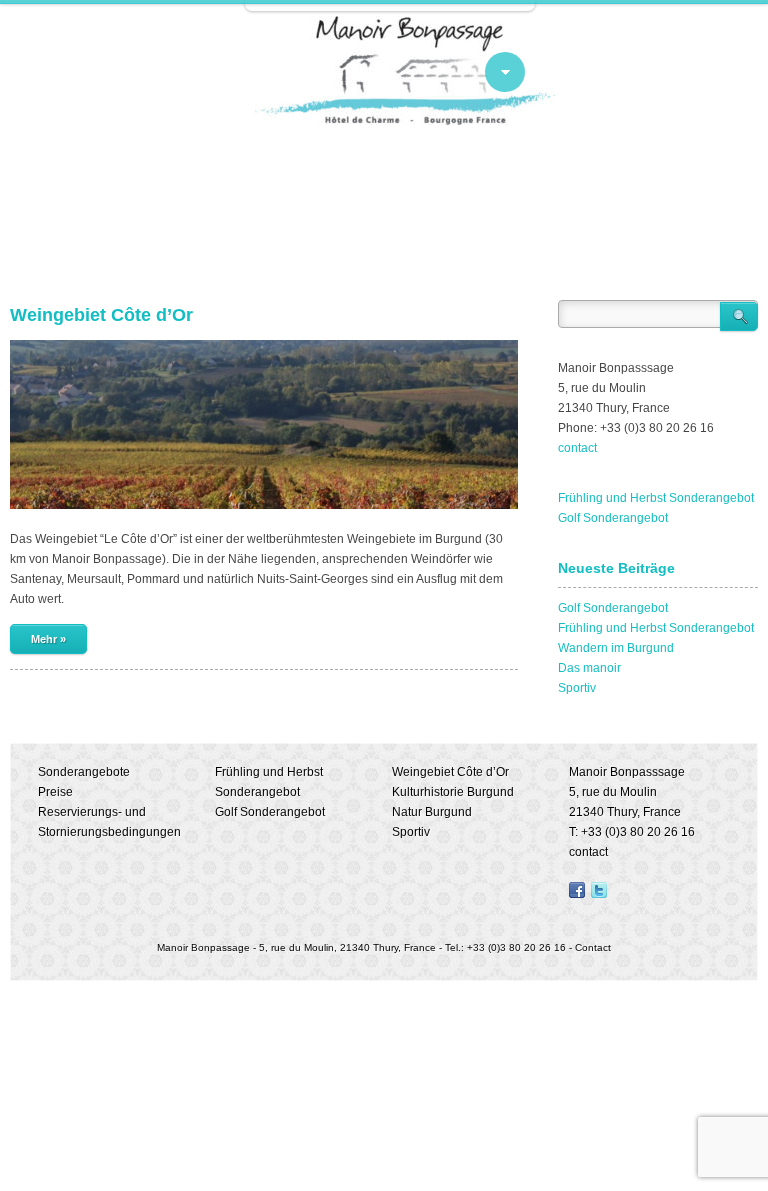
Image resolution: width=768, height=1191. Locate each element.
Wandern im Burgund (616, 648)
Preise (55, 792)
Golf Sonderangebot (613, 518)
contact (577, 448)
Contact (593, 947)
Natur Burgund (432, 812)
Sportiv (577, 688)
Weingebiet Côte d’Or (101, 315)
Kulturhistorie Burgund (453, 792)
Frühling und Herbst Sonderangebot (656, 498)
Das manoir (589, 668)
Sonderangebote (84, 772)
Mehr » (48, 639)
